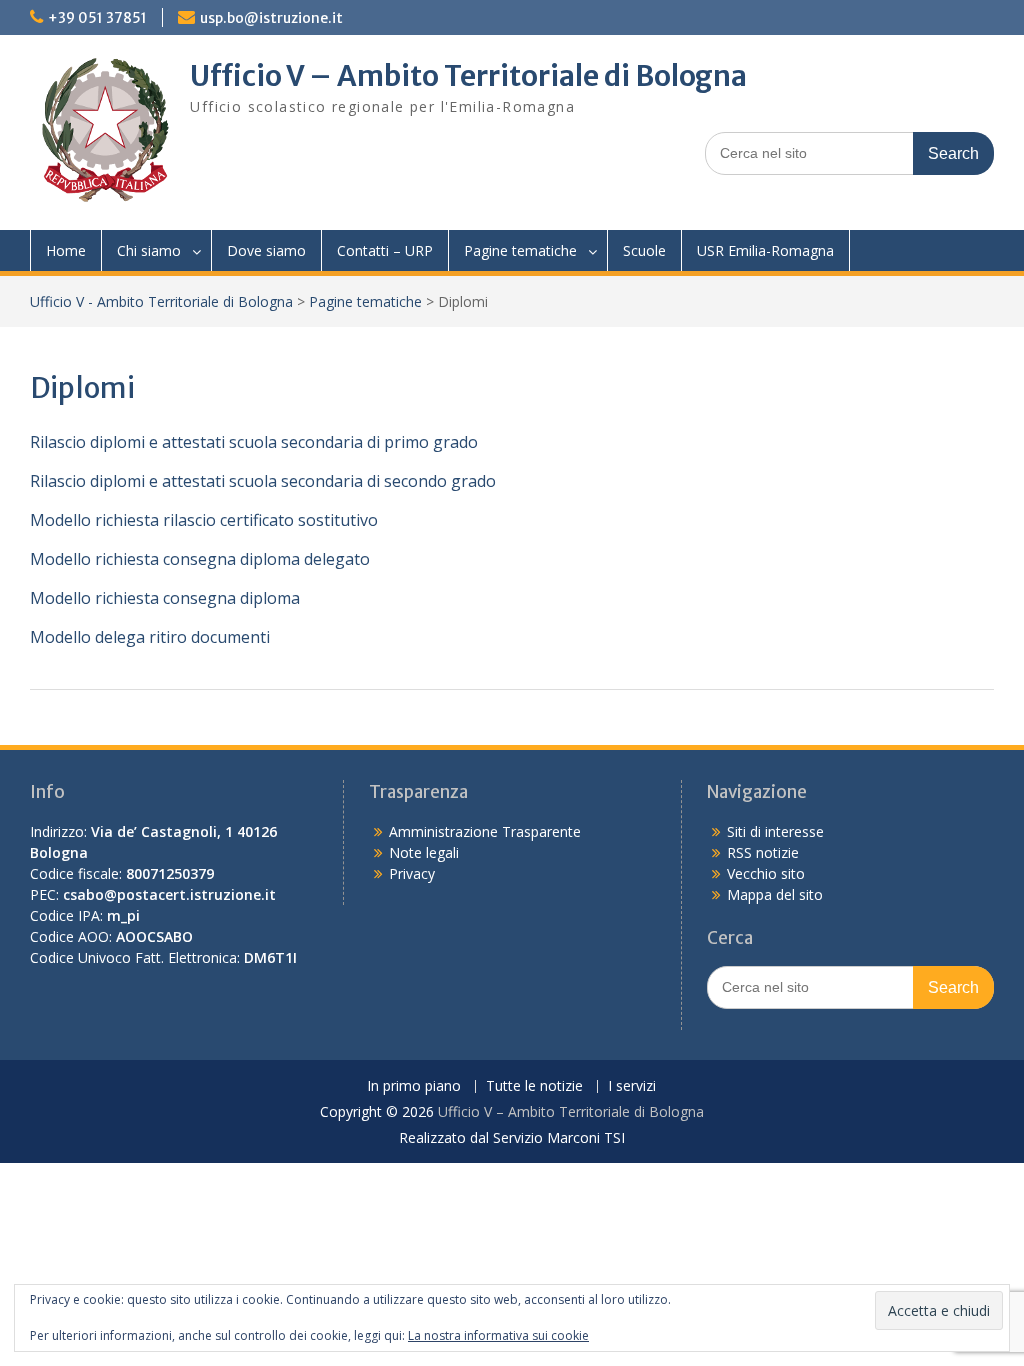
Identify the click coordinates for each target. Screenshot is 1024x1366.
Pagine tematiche (520, 250)
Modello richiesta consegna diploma (165, 598)
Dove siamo (266, 250)
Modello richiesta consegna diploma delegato (200, 559)
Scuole (644, 250)
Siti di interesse (775, 831)
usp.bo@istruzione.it (271, 18)
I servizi (632, 1086)
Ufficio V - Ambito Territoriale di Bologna (161, 301)
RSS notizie (763, 852)
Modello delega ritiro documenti (150, 637)
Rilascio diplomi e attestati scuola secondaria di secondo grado (263, 481)
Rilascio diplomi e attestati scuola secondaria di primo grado (254, 442)
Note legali (424, 852)
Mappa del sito (775, 894)
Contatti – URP (385, 250)
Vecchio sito (766, 873)
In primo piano (414, 1086)
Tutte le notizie (534, 1086)
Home (66, 250)
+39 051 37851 (97, 18)
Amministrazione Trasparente (485, 831)
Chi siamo (149, 250)
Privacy (412, 873)
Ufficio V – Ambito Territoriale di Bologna (468, 76)
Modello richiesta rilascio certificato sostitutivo (204, 520)
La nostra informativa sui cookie (498, 1335)
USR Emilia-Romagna (765, 250)
